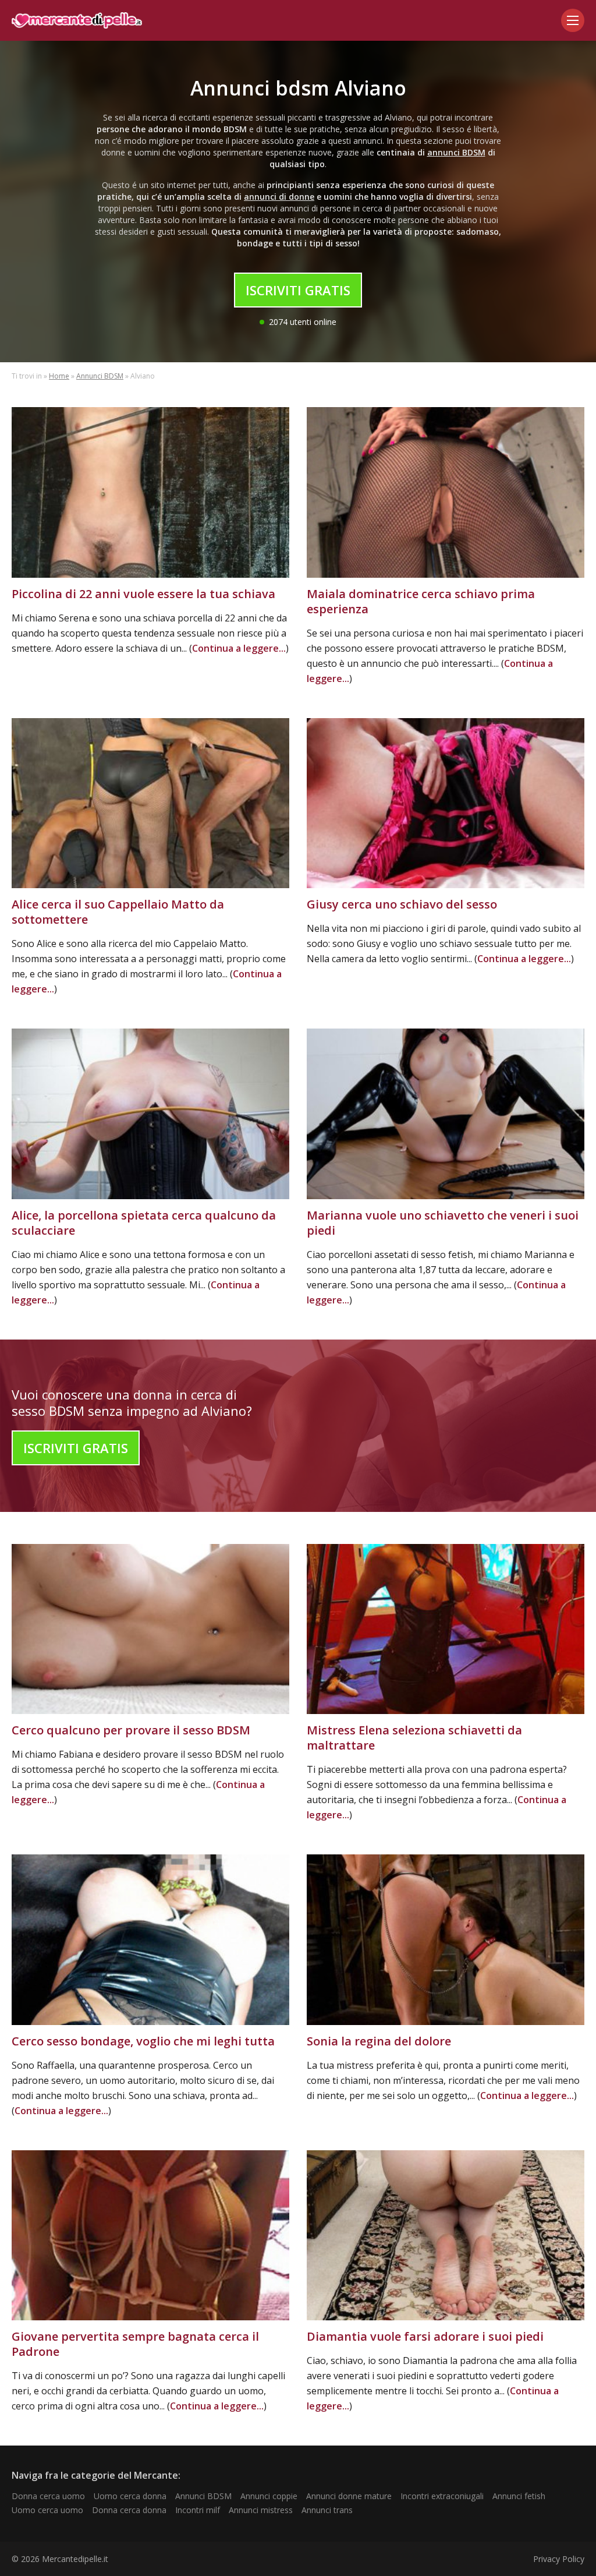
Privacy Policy (559, 2559)
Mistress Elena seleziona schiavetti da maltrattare (414, 1738)
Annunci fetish (519, 2496)
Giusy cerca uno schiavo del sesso (402, 904)
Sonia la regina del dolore (379, 2041)
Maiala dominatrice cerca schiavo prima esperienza (421, 601)
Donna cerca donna (129, 2510)
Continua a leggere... (239, 648)
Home (59, 376)
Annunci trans (327, 2510)
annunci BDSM (456, 152)
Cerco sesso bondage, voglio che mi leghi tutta (143, 2041)
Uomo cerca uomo (47, 2510)
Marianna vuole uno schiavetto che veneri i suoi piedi (443, 1223)
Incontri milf (198, 2510)
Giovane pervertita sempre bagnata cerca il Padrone (135, 2344)
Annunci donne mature (349, 2496)
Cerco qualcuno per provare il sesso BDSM (131, 1730)
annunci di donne (279, 197)
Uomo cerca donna (130, 2496)
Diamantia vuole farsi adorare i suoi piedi (425, 2336)
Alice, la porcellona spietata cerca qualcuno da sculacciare (144, 1223)
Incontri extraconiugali (442, 2496)
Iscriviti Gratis (298, 290)
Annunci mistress (261, 2510)
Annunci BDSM (100, 376)
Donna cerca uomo (48, 2496)
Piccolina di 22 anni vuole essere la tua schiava (143, 594)
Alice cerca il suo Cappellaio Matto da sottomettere (118, 912)
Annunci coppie (269, 2496)
